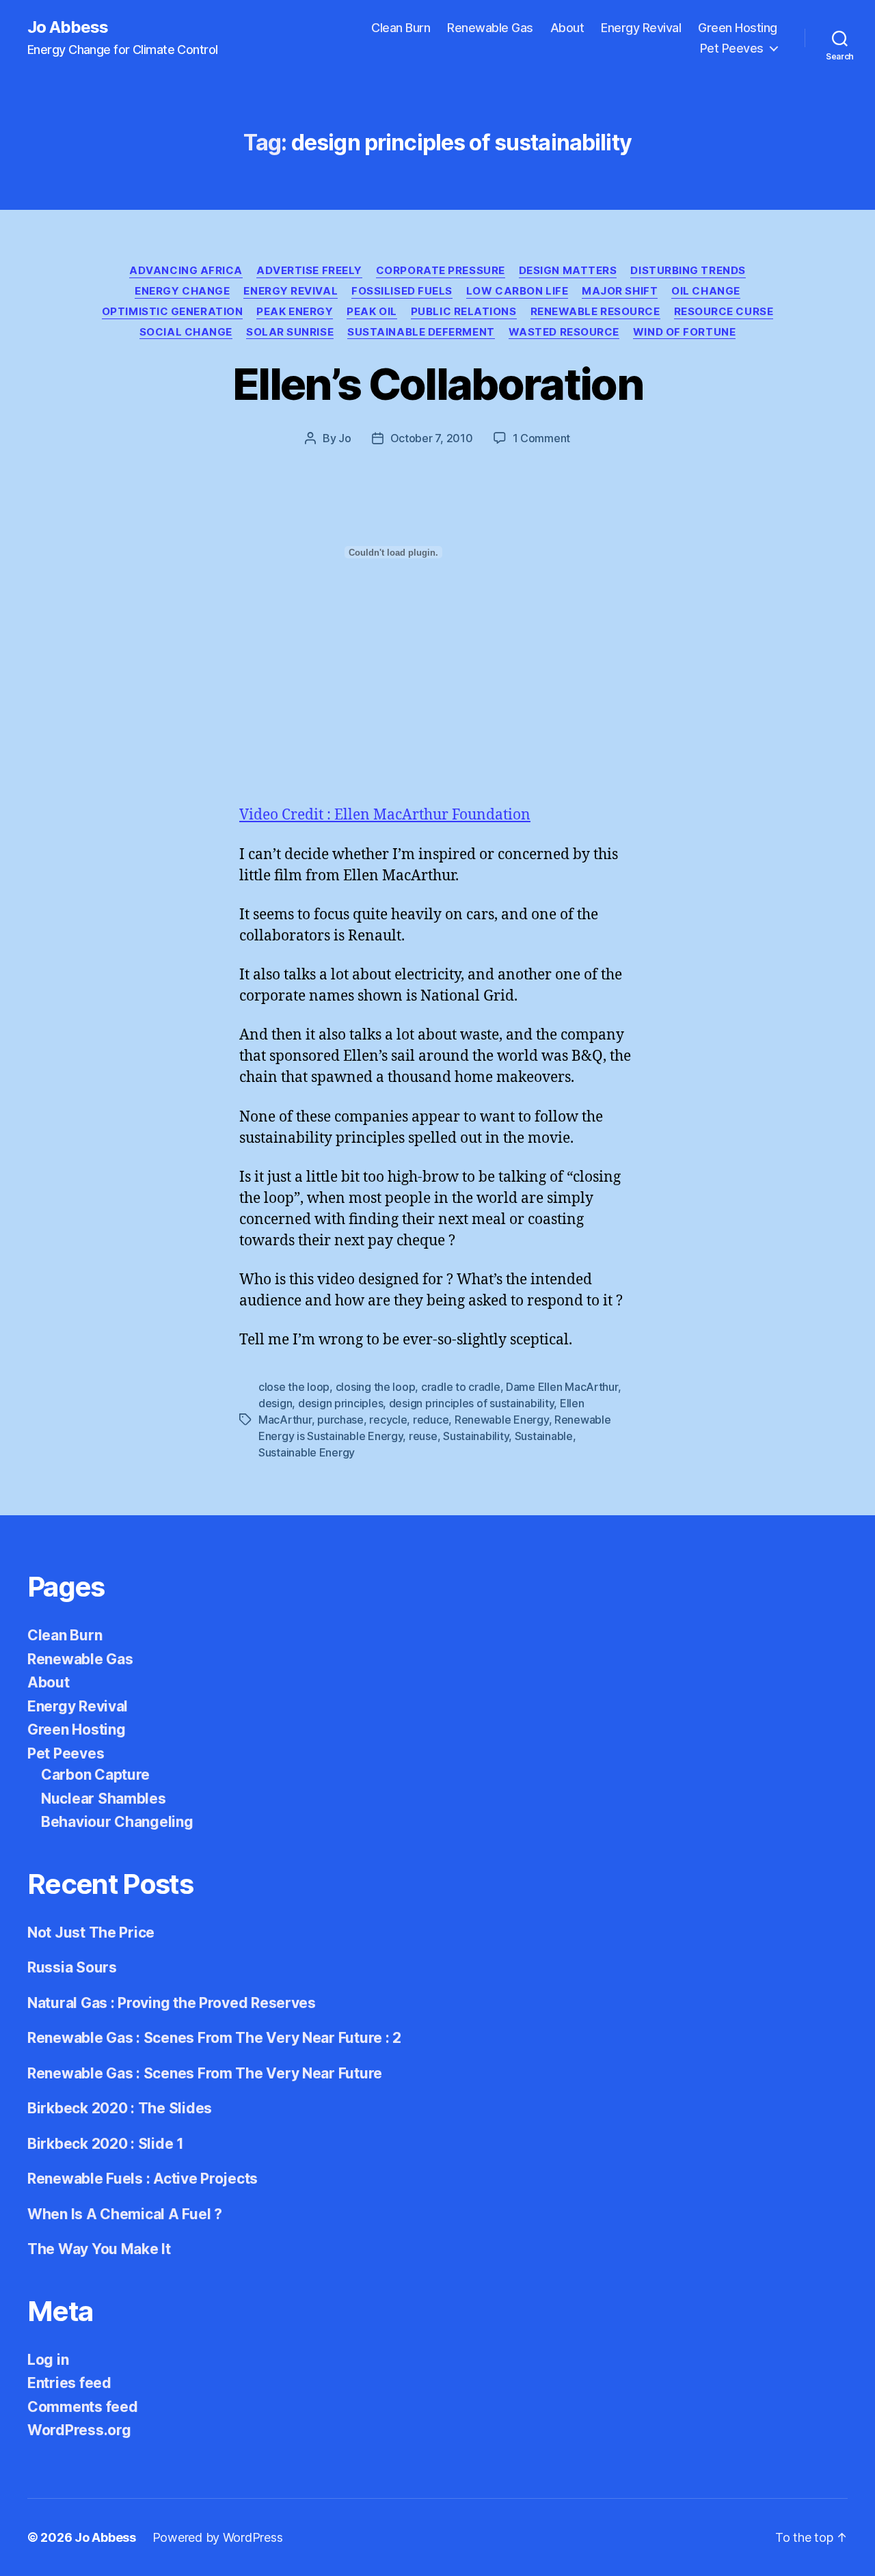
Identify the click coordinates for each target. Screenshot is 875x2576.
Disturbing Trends (688, 271)
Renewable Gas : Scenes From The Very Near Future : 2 (214, 2038)
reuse (423, 1436)
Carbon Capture (95, 1775)
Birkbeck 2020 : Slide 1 (106, 2144)
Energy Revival (641, 28)
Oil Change (706, 291)
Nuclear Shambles (104, 1799)
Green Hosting (738, 28)
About (567, 28)
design (275, 1403)
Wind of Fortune (684, 332)
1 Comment (542, 438)
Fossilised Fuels (402, 291)
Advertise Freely (309, 271)
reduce (431, 1420)
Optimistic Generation (173, 312)
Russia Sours (72, 1967)
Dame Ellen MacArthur (562, 1387)
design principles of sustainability (472, 1403)
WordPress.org (79, 2430)
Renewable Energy (502, 1420)
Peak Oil (372, 312)
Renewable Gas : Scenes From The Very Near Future (205, 2073)
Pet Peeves (732, 48)
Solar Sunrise (290, 332)
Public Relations (464, 312)
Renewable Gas (490, 28)
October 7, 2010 (432, 438)
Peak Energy (295, 312)
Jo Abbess (68, 27)
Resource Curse (724, 312)
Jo (345, 438)
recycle (388, 1420)
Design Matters (568, 271)
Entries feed (69, 2383)
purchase (340, 1420)
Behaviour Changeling (117, 1822)
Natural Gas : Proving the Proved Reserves (172, 2003)
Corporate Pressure (441, 271)
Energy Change (182, 291)
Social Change (186, 332)
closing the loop (376, 1387)
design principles (340, 1403)
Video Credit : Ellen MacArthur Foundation (385, 815)
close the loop (294, 1387)
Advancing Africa (186, 271)
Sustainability (476, 1436)
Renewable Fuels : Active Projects (143, 2179)
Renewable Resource (595, 312)
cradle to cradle (461, 1387)
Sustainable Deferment (421, 332)
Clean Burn (401, 28)
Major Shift (620, 291)
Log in (48, 2360)
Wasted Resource (564, 332)
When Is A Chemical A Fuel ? (125, 2214)
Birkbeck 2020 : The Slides (120, 2108)
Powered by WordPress (218, 2537)
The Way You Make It (99, 2249)
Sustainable (544, 1436)
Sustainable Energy (307, 1452)
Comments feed (83, 2407)
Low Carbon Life (517, 291)
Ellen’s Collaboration (437, 384)
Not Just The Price (91, 1933)
